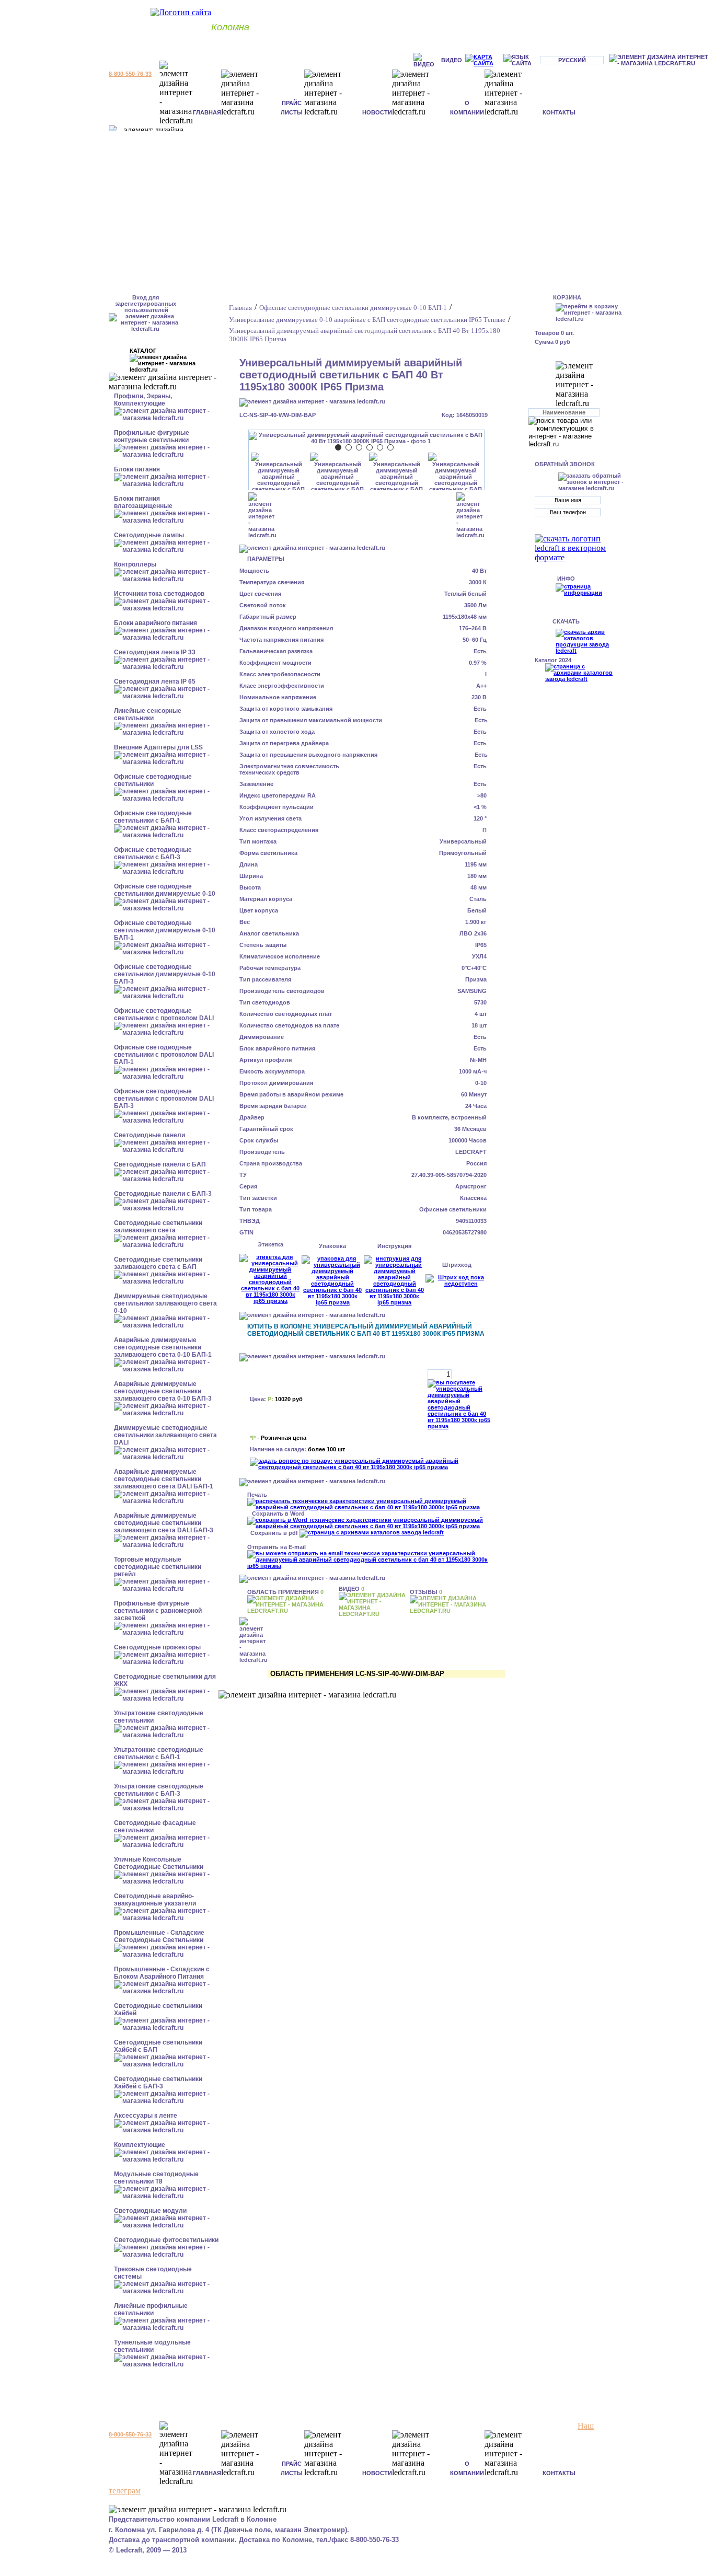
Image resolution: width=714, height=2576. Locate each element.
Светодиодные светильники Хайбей (158, 2009)
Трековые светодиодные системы (153, 2273)
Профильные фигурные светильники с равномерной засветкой (158, 1611)
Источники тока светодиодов (159, 594)
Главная (207, 112)
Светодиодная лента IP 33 (155, 652)
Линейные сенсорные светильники (148, 714)
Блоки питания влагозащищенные (143, 502)
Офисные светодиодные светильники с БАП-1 (153, 817)
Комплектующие (140, 2145)
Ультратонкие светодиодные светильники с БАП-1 (159, 1753)
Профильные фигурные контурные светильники (152, 436)
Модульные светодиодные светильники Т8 (156, 2178)
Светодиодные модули (150, 2211)
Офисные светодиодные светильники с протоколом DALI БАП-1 (164, 1055)
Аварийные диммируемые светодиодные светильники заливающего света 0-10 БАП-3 (163, 1391)
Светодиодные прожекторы (157, 1647)
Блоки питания (137, 469)
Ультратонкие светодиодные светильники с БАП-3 (159, 1790)
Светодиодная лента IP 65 (155, 681)
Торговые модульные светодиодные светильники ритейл (158, 1567)
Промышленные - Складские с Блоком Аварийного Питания (162, 1973)
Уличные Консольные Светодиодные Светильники (159, 1863)
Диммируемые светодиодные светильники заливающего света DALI (165, 1435)
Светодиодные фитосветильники (166, 2240)
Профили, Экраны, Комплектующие (143, 400)
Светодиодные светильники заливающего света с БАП (158, 1263)
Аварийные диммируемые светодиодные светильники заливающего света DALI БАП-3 (164, 1523)
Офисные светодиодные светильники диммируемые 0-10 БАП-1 (165, 930)
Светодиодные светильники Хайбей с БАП (158, 2046)
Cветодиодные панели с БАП (160, 1164)
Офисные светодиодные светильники (153, 780)
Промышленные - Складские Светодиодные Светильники (159, 1936)
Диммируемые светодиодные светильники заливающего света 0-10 (165, 1303)
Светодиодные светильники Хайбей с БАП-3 (158, 2083)
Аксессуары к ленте (146, 2116)
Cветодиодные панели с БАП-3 (163, 1194)
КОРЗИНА (567, 297)
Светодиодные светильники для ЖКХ (165, 1680)
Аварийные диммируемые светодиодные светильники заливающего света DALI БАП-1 (164, 1479)
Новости (377, 112)
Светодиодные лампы (149, 535)
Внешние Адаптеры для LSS (158, 747)
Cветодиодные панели (149, 1135)
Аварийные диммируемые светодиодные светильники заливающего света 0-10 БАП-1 (163, 1347)
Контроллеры (135, 564)
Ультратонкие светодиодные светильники (159, 1717)
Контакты (559, 112)
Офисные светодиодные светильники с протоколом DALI (164, 1014)
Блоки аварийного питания (156, 623)
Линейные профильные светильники (151, 2309)
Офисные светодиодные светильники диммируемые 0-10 (165, 890)
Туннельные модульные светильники (152, 2346)
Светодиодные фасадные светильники (155, 1827)
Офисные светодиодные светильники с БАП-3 (153, 853)
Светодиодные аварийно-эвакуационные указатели (155, 1900)
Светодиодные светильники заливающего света (158, 1227)
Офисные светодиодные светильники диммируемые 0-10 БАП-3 (165, 974)
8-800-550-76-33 (130, 74)
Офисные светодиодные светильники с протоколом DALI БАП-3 (164, 1099)
